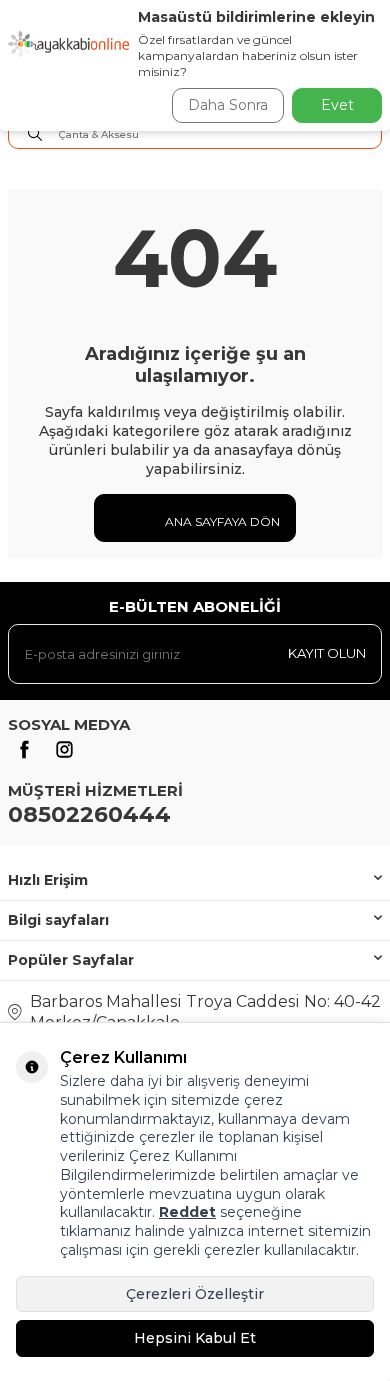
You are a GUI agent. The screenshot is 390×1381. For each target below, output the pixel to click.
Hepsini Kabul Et (195, 1338)
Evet (337, 105)
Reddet (187, 1212)
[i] (64, 750)
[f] (24, 750)
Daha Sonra (228, 105)
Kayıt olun (327, 653)
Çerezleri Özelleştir (195, 1294)
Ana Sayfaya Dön (221, 521)
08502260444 (89, 814)
